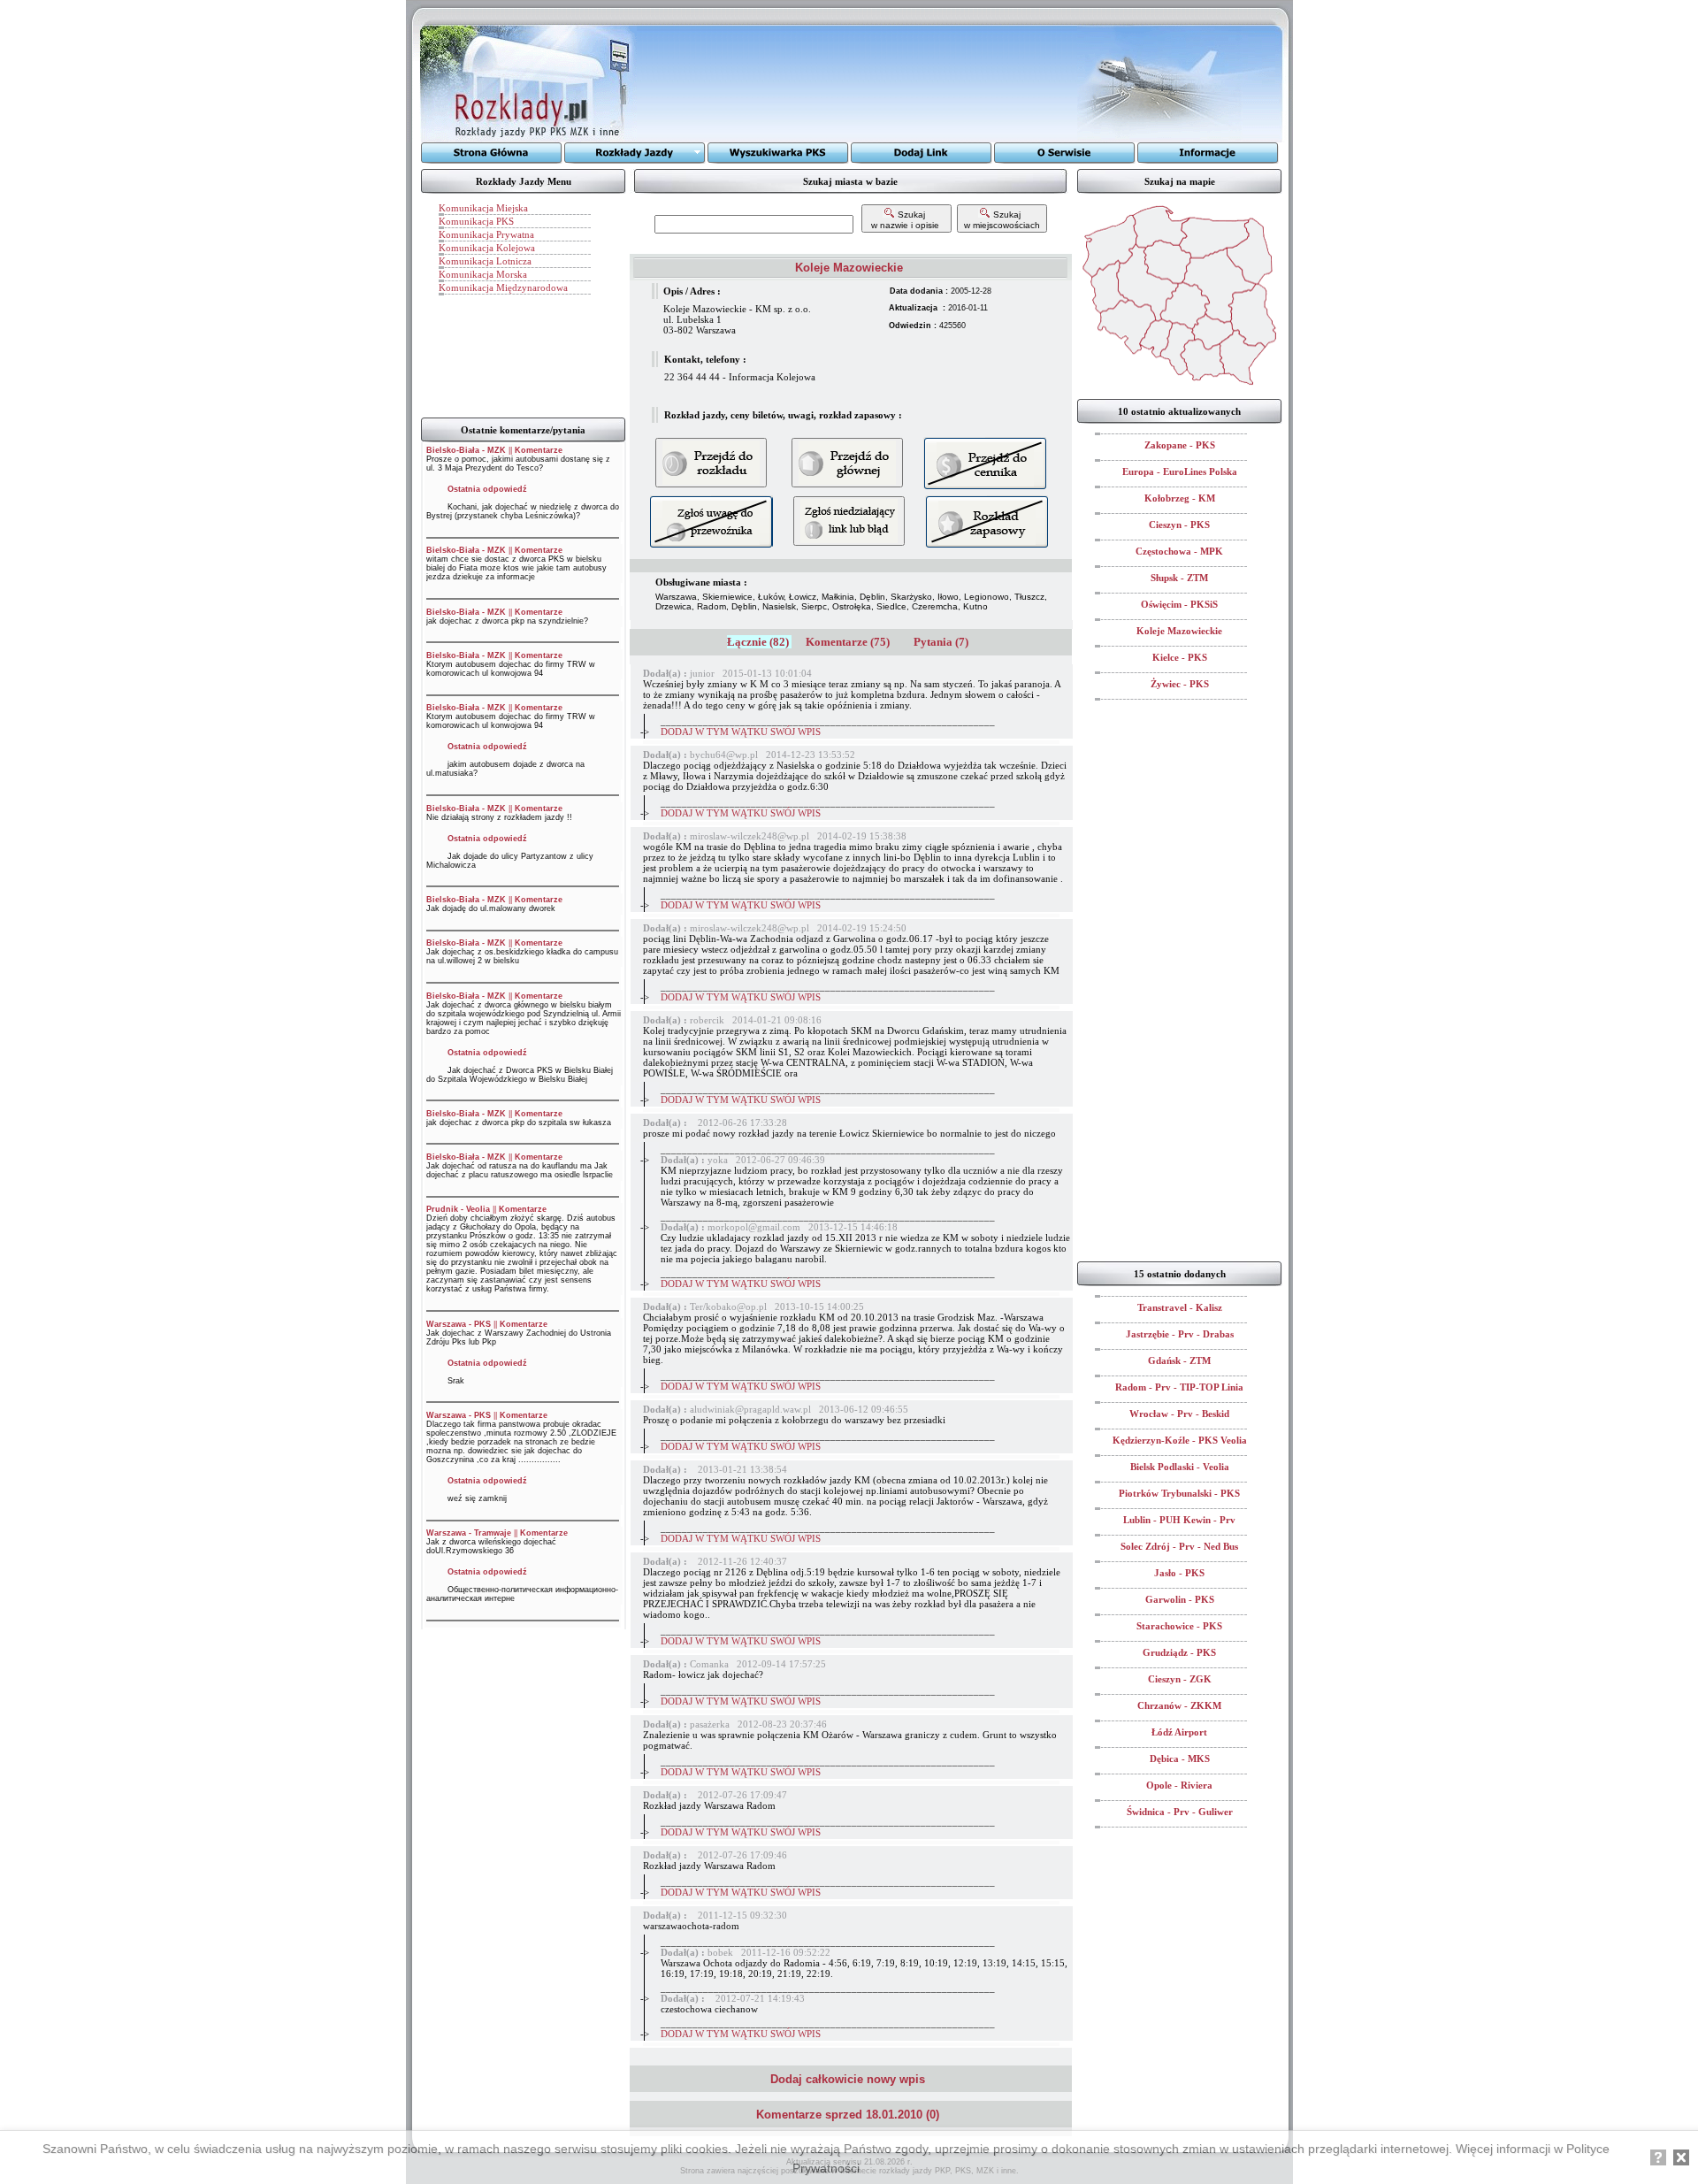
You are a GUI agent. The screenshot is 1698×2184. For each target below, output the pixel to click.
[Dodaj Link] (922, 153)
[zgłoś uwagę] (849, 521)
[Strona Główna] (492, 153)
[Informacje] (1208, 153)
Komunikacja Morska (483, 274)
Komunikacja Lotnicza (485, 261)
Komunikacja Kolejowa (487, 248)
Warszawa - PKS (459, 1324)
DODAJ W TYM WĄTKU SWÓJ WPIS (741, 732)
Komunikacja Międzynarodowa (503, 287)
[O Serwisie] (1065, 153)
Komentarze (539, 450)
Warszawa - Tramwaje (469, 1533)
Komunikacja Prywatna (486, 234)
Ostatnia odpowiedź (487, 489)
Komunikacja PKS (476, 221)
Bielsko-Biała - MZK (466, 450)
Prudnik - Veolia (458, 1209)
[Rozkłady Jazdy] (635, 153)
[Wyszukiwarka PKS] (778, 153)
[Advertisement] (857, 84)
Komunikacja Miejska (483, 208)
